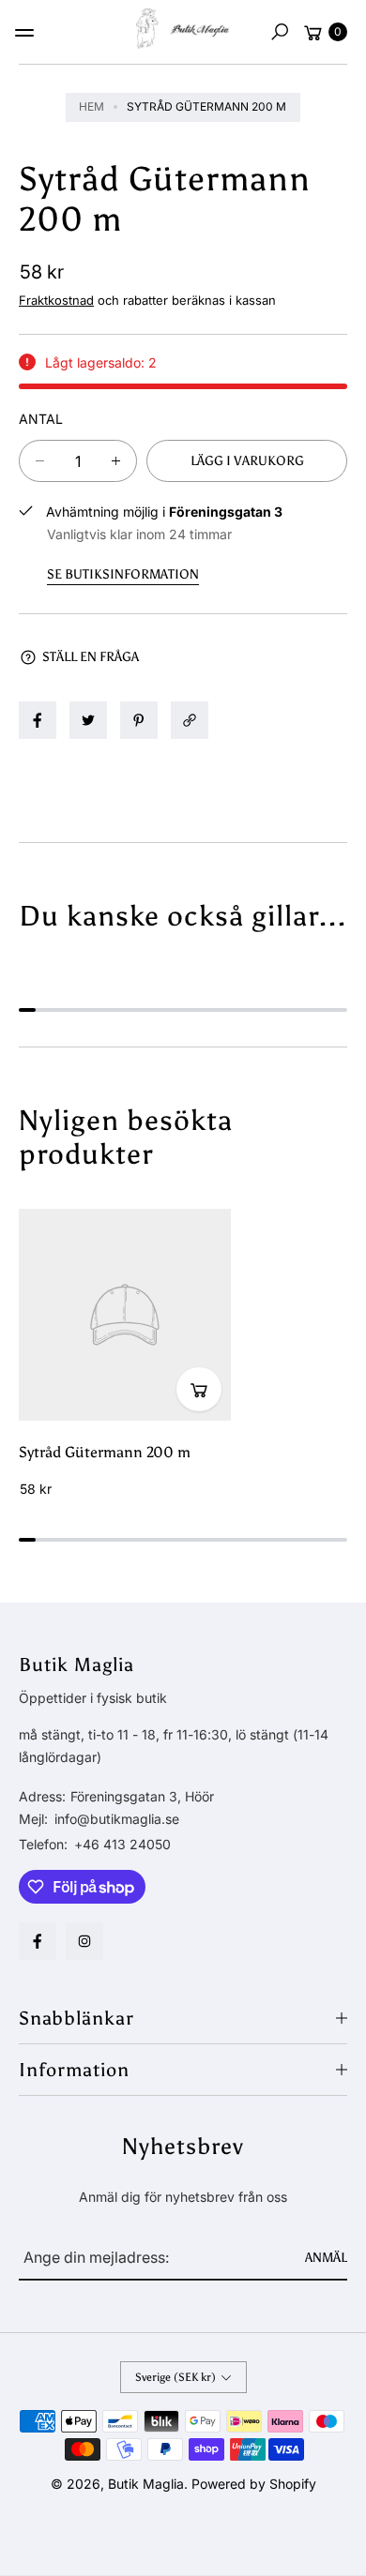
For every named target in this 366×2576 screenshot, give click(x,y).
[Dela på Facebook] (38, 720)
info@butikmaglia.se (115, 1819)
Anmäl (326, 2258)
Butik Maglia (146, 2484)
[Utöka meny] (24, 33)
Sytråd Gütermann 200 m (105, 1452)
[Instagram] (84, 1941)
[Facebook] (38, 1941)
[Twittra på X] (88, 720)
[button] (280, 32)
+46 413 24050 (122, 1844)
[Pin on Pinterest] (139, 720)
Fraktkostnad (56, 300)
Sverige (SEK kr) (175, 2377)
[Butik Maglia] (183, 29)
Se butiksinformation (123, 574)
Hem (91, 106)
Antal (41, 419)
